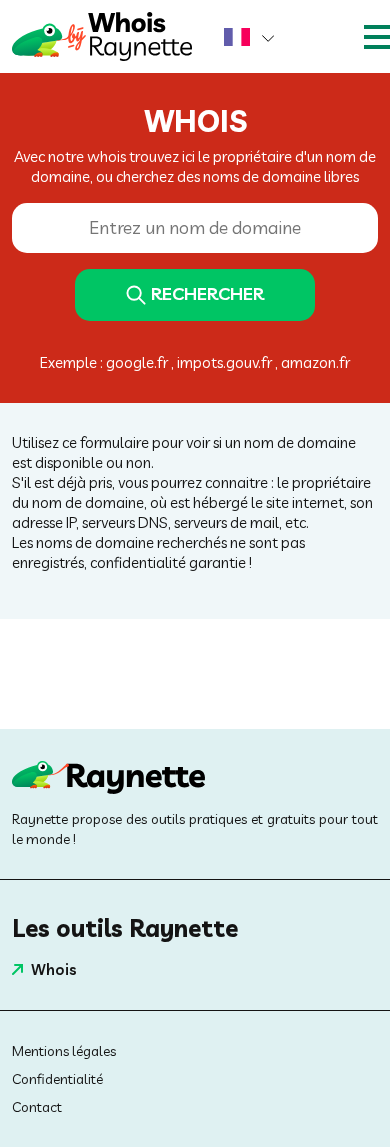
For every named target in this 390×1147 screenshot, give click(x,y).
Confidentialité (57, 1079)
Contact (37, 1107)
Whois (54, 969)
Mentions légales (64, 1051)
